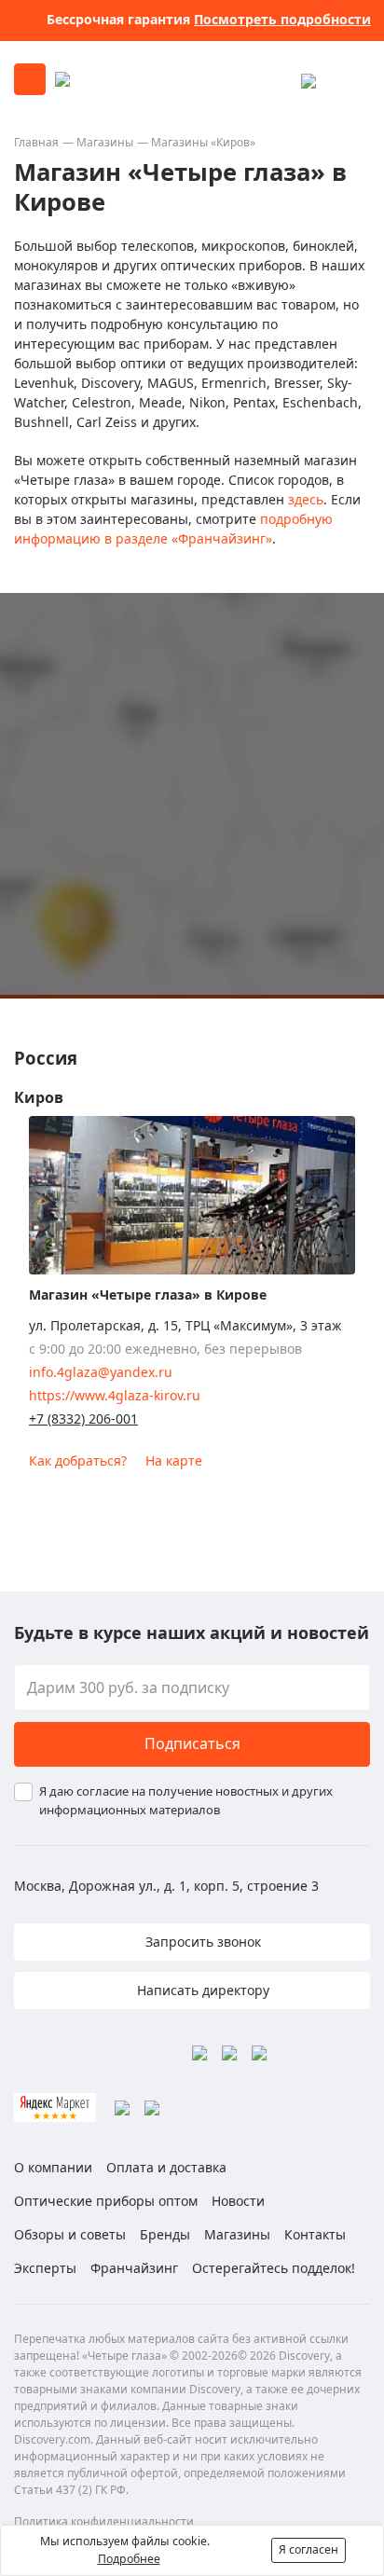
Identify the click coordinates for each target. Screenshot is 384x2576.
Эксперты (45, 2268)
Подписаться (192, 1743)
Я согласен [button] (309, 2549)
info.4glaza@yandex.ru (101, 1372)
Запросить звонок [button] (201, 1942)
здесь (306, 499)
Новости (238, 2201)
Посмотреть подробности (282, 19)
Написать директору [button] (201, 1990)
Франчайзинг (134, 2268)
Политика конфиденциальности (104, 2521)
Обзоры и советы (70, 2234)
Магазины (105, 142)
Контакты (315, 2234)
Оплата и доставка (166, 2167)
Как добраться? (78, 1460)
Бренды (165, 2234)
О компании (53, 2167)
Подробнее (129, 2559)
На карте (174, 1460)
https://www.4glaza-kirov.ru (115, 1395)
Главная (36, 142)
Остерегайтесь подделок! (274, 2268)
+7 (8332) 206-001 (83, 1419)
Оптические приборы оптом (106, 2201)
